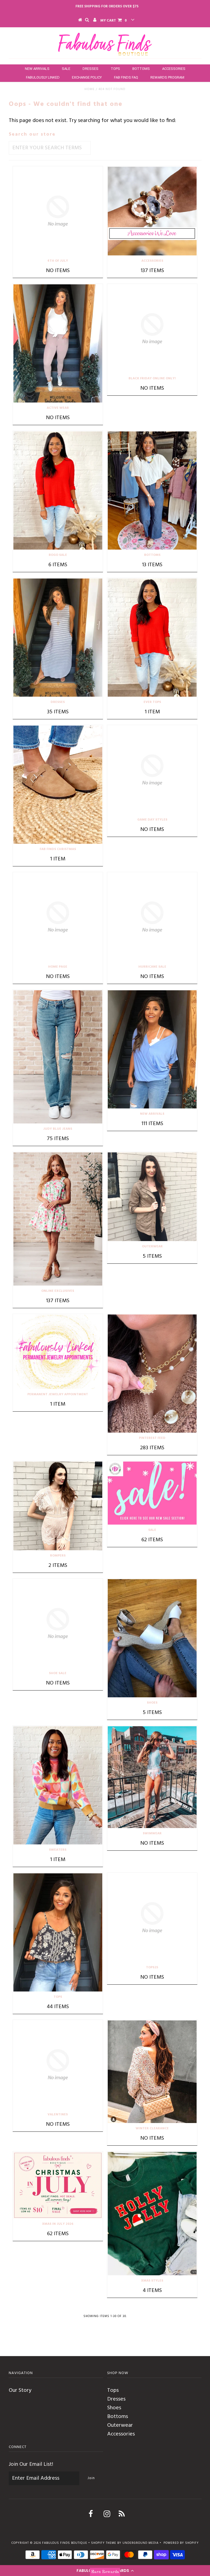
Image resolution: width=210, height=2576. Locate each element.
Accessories (121, 2434)
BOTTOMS (141, 69)
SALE (66, 69)
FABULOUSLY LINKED (43, 77)
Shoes (114, 2408)
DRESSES (91, 69)
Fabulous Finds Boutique (65, 2543)
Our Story (20, 2390)
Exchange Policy (87, 77)
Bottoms (118, 2417)
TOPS (115, 69)
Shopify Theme (104, 2543)
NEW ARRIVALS (37, 69)
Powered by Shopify (181, 2543)
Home (90, 89)
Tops (113, 2390)
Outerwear (120, 2425)
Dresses (116, 2399)
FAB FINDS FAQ (126, 77)
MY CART (114, 21)
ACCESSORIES (174, 69)
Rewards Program (167, 77)
